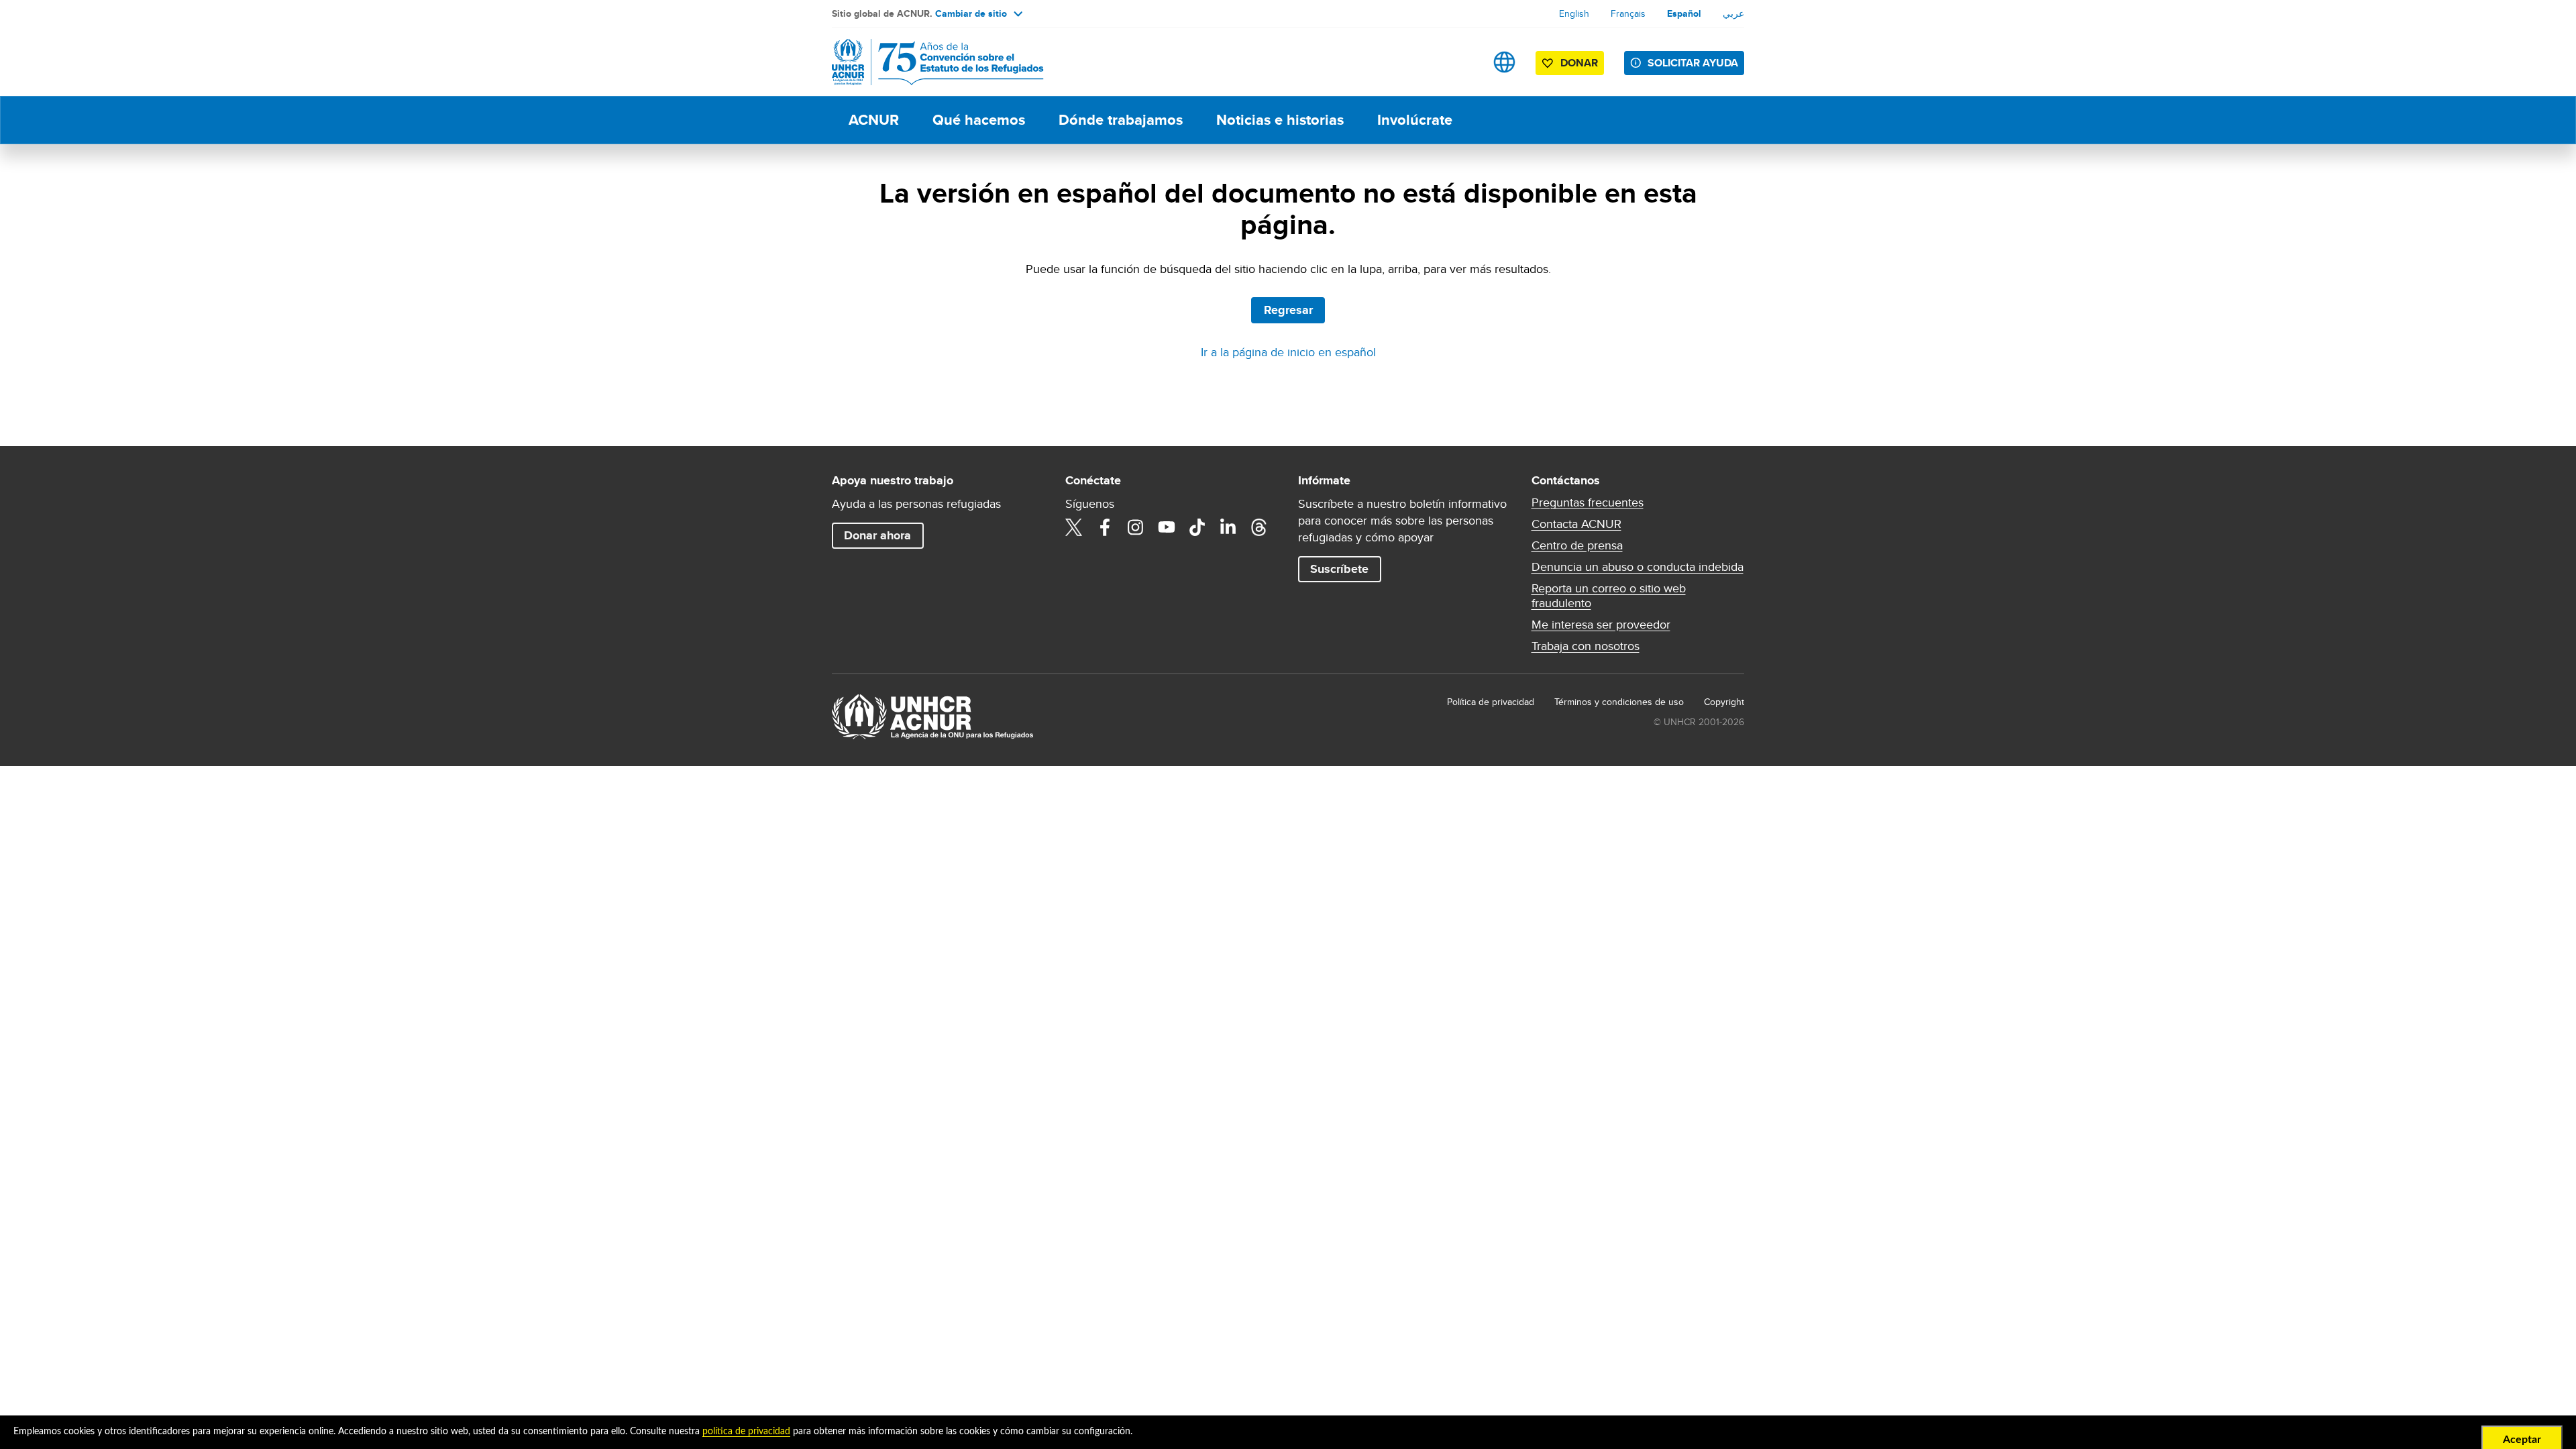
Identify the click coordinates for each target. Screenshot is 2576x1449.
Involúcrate (1415, 120)
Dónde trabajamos (1121, 120)
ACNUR (874, 120)
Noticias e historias (1280, 120)
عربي (1733, 13)
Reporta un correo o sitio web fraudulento (1609, 596)
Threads (1259, 527)
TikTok (1197, 527)
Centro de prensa (1577, 545)
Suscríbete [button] (1339, 569)
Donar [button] (1579, 63)
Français (1628, 13)
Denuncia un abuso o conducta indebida (1638, 567)
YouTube (1167, 527)
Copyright (1724, 702)
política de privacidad (746, 1432)
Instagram (1136, 527)
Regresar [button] (1288, 310)
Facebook (1105, 527)
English (1574, 13)
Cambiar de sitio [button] (971, 13)
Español (1684, 13)
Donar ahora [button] (877, 535)
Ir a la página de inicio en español (1288, 352)
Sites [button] (1504, 62)
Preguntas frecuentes (1588, 502)
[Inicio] (926, 62)
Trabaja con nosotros (1586, 646)
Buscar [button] (1462, 62)
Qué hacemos (979, 120)
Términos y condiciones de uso (1619, 702)
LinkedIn (1228, 527)
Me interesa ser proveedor (1601, 625)
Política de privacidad (1491, 702)
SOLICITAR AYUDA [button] (1693, 63)
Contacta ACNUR (1576, 524)
